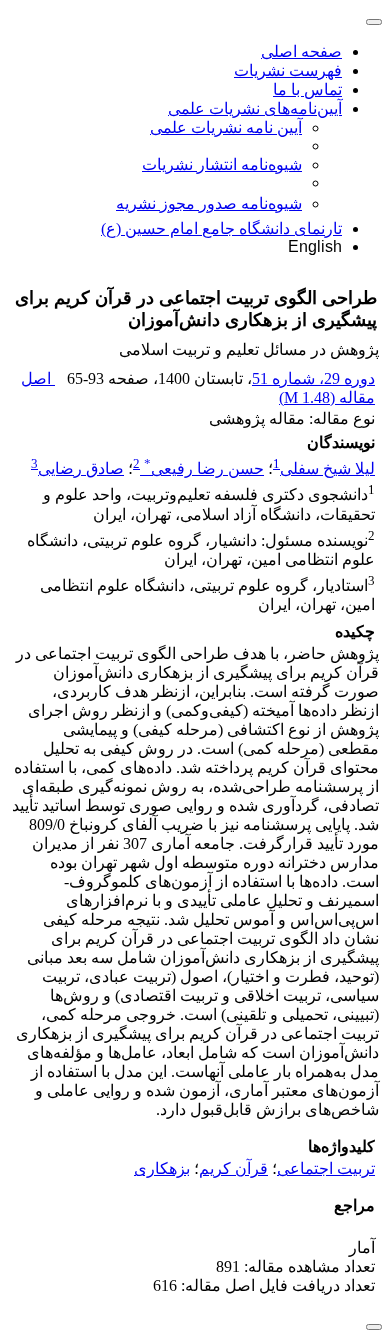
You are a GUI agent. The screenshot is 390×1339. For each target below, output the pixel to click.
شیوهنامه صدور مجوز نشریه (209, 203)
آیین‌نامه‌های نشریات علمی (255, 108)
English (315, 246)
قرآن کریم (233, 1168)
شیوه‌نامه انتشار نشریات (222, 164)
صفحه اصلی (301, 51)
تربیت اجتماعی (326, 1168)
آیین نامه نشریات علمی (226, 127)
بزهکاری (162, 1168)
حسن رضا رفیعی (204, 468)
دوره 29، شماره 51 (313, 378)
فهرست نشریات (288, 70)
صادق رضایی (81, 468)
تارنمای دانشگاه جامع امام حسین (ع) (221, 228)
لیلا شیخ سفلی (327, 468)
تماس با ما (307, 89)
